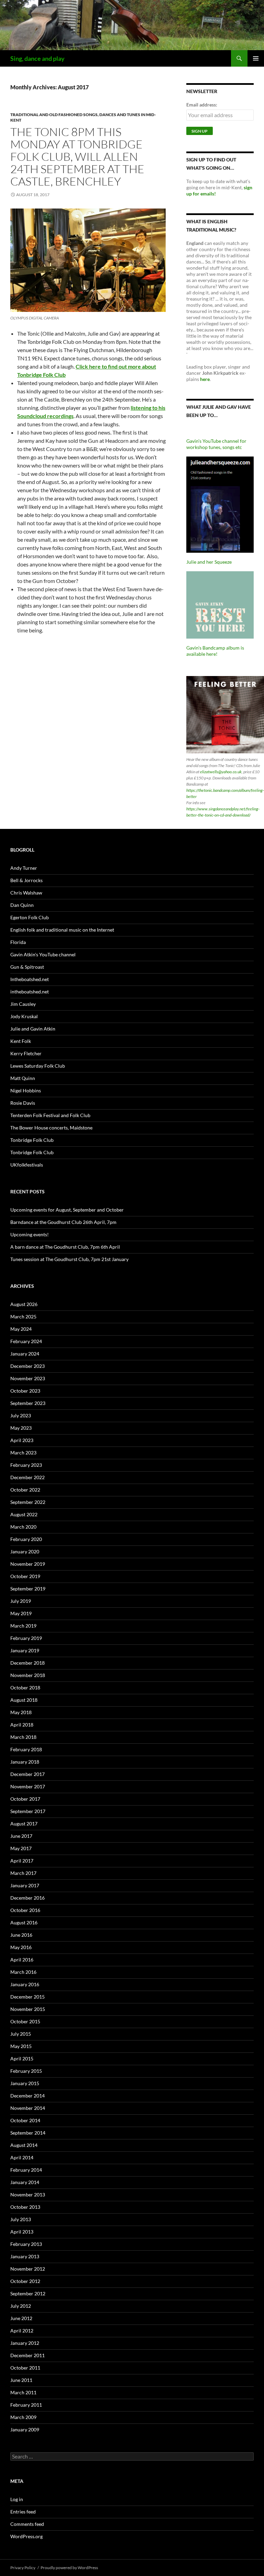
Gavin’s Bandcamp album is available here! (215, 651)
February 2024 (26, 1341)
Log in (17, 2499)
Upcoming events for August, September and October (67, 1210)
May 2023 (21, 1428)
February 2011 (26, 2405)
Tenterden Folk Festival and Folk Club (50, 1115)
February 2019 (26, 1638)
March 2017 (23, 1873)
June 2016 (21, 1935)
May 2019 (21, 1613)
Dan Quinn (22, 905)
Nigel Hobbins (26, 1090)
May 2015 (21, 2046)
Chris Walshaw (26, 893)
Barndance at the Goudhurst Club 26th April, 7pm (63, 1222)
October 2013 (25, 2207)
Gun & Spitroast (27, 967)
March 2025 (23, 1317)
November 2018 (28, 1675)
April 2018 (22, 1725)
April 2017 (22, 1861)
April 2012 (22, 2331)
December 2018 (27, 1663)
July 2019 (21, 1601)
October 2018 (25, 1688)
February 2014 (26, 2170)
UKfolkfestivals (27, 1165)
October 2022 (25, 1490)
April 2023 (22, 1440)
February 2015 (26, 2071)
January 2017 (25, 1885)
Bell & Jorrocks (26, 880)
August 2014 (24, 2145)
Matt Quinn (23, 1078)
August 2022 (24, 1514)
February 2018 (26, 1749)
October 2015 (25, 2021)
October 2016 (25, 1910)
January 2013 (25, 2256)
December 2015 (27, 1997)
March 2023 (23, 1453)
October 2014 (25, 2120)
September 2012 (28, 2293)
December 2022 (27, 1477)
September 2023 (28, 1403)
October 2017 (25, 1799)
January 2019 (25, 1650)
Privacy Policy (23, 2568)
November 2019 (28, 1564)
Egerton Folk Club (30, 917)
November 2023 (28, 1378)
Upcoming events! (30, 1234)
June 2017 (21, 1836)
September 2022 (28, 1502)
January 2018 (25, 1762)
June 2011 (21, 2380)
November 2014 (28, 2108)
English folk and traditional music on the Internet (62, 930)
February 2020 (26, 1539)
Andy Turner (24, 868)
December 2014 (27, 2096)
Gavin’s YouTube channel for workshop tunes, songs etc (216, 444)
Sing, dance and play (37, 58)
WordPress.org (26, 2536)
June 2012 (21, 2318)
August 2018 (24, 1700)
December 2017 (27, 1774)
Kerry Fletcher (26, 1053)
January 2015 (25, 2083)
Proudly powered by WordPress (69, 2568)
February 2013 (26, 2244)
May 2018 (21, 1712)
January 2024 (25, 1354)
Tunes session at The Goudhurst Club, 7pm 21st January (69, 1259)
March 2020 (23, 1527)
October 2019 (25, 1576)
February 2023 (26, 1465)
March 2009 (23, 2417)
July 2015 (21, 2034)
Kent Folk (21, 1041)
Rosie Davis (23, 1103)
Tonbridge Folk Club (32, 1140)
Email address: (202, 105)
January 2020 (25, 1551)
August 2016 (24, 1922)
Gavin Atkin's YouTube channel (43, 954)
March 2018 (23, 1737)
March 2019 (23, 1626)
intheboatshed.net (30, 992)
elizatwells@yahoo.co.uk (221, 772)
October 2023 (25, 1391)
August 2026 (24, 1304)
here (205, 379)
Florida (18, 942)
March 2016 (23, 1972)
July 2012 (21, 2306)
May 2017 (21, 1848)
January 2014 (25, 2182)
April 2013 (22, 2232)
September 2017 (28, 1811)
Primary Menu (256, 58)
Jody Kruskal (24, 1016)
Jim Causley (23, 1004)
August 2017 (24, 1824)
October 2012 (25, 2281)
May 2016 (21, 1947)
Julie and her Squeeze (209, 562)
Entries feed (23, 2512)
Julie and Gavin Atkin (33, 1029)
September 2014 (28, 2133)
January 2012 (25, 2343)
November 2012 (28, 2269)
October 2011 (25, 2368)
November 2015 (28, 2009)
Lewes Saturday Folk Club (38, 1066)
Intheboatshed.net (30, 979)
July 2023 (21, 1415)
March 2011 (23, 2392)
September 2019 (28, 1589)
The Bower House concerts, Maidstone (51, 1128)
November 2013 (28, 2195)
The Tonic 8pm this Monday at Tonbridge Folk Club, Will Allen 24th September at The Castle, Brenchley (77, 156)
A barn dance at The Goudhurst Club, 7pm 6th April (65, 1247)
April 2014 (22, 2157)
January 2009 (25, 2429)
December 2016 (27, 1898)
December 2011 (27, 2355)
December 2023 (27, 1366)
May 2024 (21, 1329)
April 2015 (22, 2058)
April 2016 (22, 1960)
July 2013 (21, 2219)
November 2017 (28, 1786)
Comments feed (27, 2524)
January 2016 (25, 1984)
